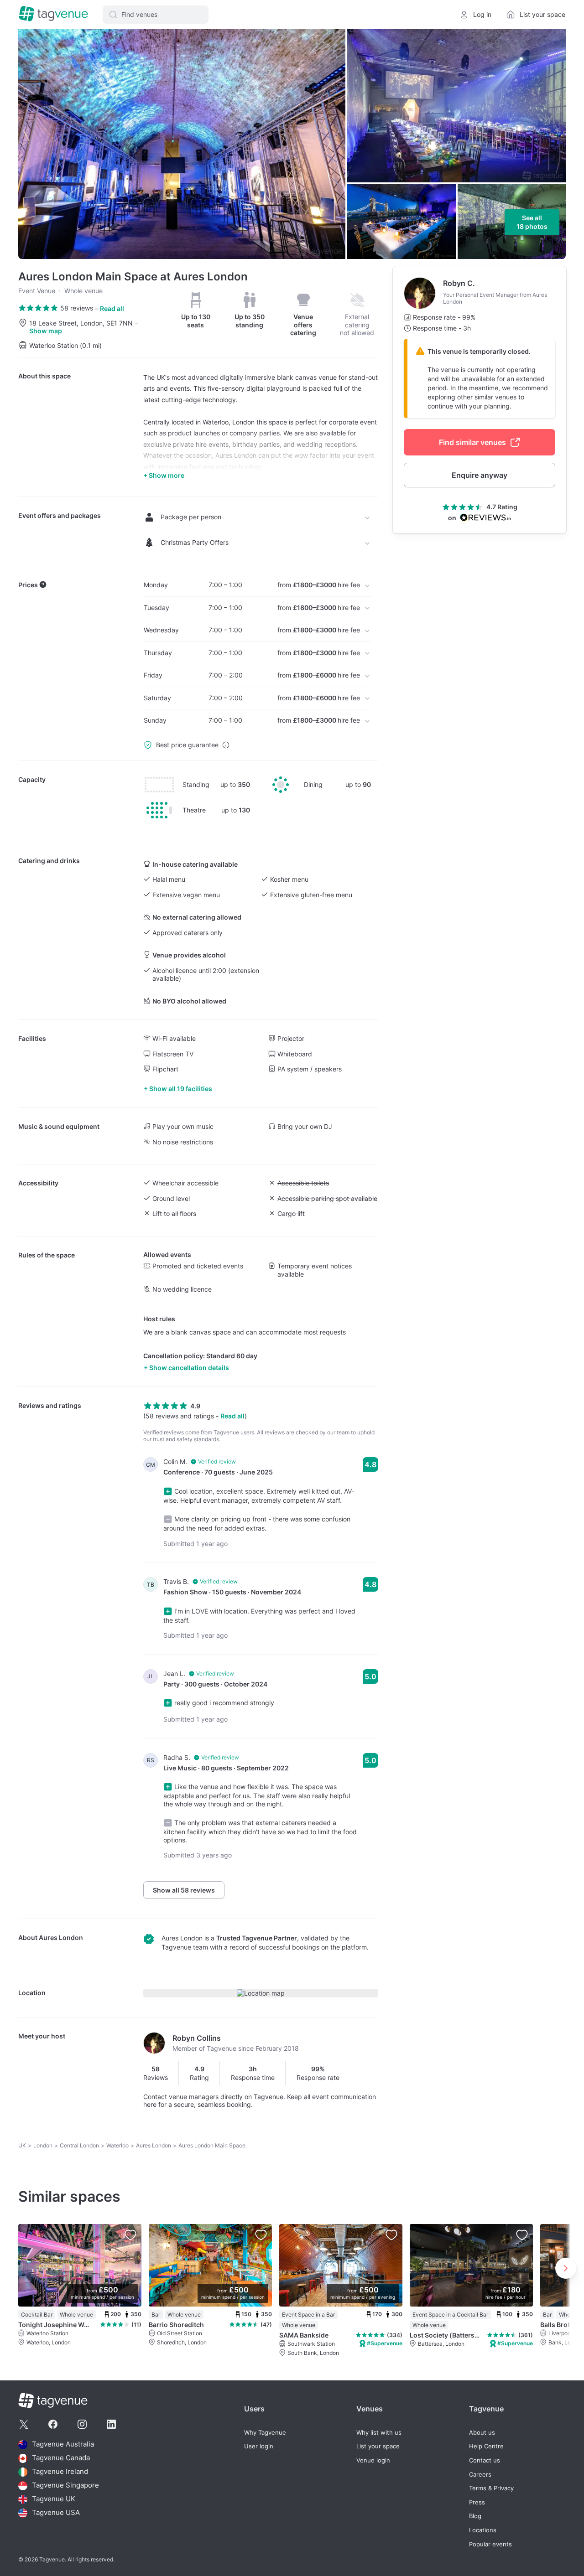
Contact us (485, 2460)
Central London (79, 2145)
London (43, 2145)
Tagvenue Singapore (65, 2485)
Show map (46, 331)
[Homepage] (53, 14)
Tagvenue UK (54, 2499)
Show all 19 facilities (181, 1089)
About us (482, 2433)
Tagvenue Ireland (60, 2472)
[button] (156, 15)
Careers (480, 2475)
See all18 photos (532, 222)
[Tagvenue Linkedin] (111, 2424)
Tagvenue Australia (63, 2444)
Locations (483, 2530)
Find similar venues (472, 442)
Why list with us (379, 2433)
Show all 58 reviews (184, 1890)
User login (259, 2446)
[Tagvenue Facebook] (53, 2424)
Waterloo (117, 2145)
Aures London (61, 1937)
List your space (378, 2446)
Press (477, 2502)
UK (22, 2145)
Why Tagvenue (265, 2433)
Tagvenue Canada (61, 2458)
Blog (475, 2516)
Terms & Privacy (491, 2488)
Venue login (373, 2460)
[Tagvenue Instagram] (82, 2424)
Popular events (490, 2544)
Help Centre (486, 2446)
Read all (112, 308)
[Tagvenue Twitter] (24, 2424)
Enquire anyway (480, 475)
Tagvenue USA (56, 2513)
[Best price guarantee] (226, 745)
